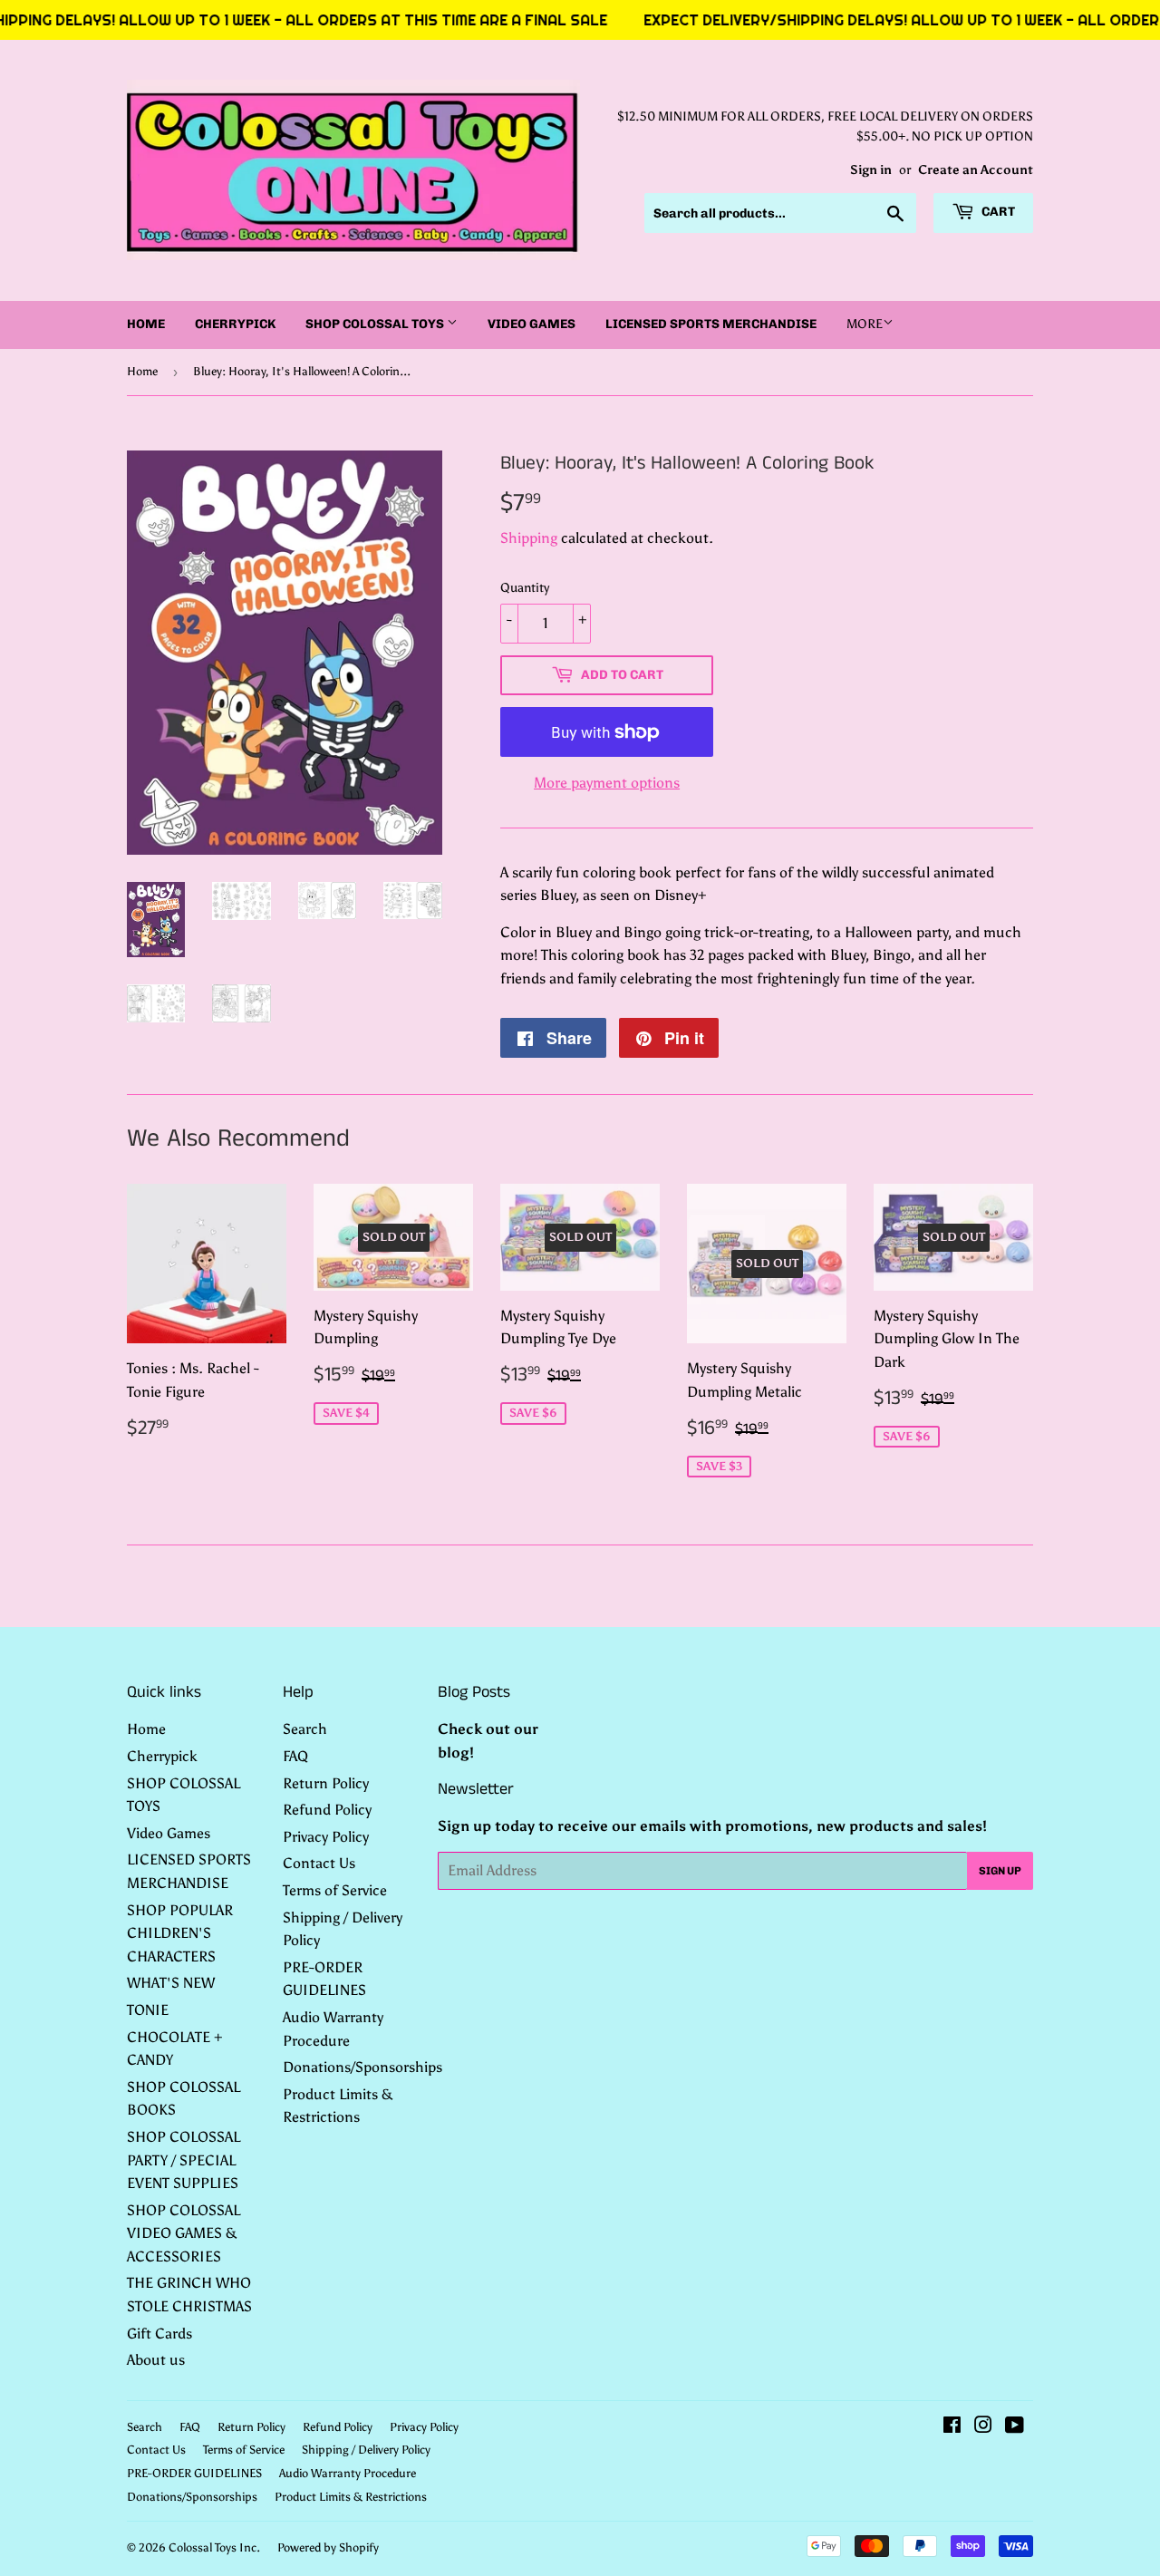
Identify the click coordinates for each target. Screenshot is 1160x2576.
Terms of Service (335, 1890)
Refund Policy (327, 1810)
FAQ (295, 1756)
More (865, 324)
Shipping (529, 538)
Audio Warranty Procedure (348, 2473)
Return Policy (326, 1783)
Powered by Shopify (328, 2547)
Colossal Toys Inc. (214, 2547)
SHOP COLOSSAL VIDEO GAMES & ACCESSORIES (184, 2233)
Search (305, 1729)
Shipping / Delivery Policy (366, 2450)
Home (146, 324)
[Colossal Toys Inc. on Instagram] (983, 2427)
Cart (997, 212)
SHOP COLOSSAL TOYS (376, 324)
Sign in (871, 170)
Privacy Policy (326, 1837)
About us (156, 2360)
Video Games (532, 324)
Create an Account (976, 170)
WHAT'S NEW (171, 1983)
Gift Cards (159, 2334)
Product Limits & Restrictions (351, 2497)
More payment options (607, 783)
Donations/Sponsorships (362, 2067)
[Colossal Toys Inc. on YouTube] (1015, 2427)
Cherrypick (235, 324)
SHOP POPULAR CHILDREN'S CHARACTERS (180, 1933)
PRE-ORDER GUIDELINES (194, 2473)
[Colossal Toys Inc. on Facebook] (952, 2427)
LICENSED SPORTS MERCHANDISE (711, 324)
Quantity (525, 588)
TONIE (148, 2010)
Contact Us (319, 1863)
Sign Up (1000, 1871)
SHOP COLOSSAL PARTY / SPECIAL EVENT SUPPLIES (184, 2160)
